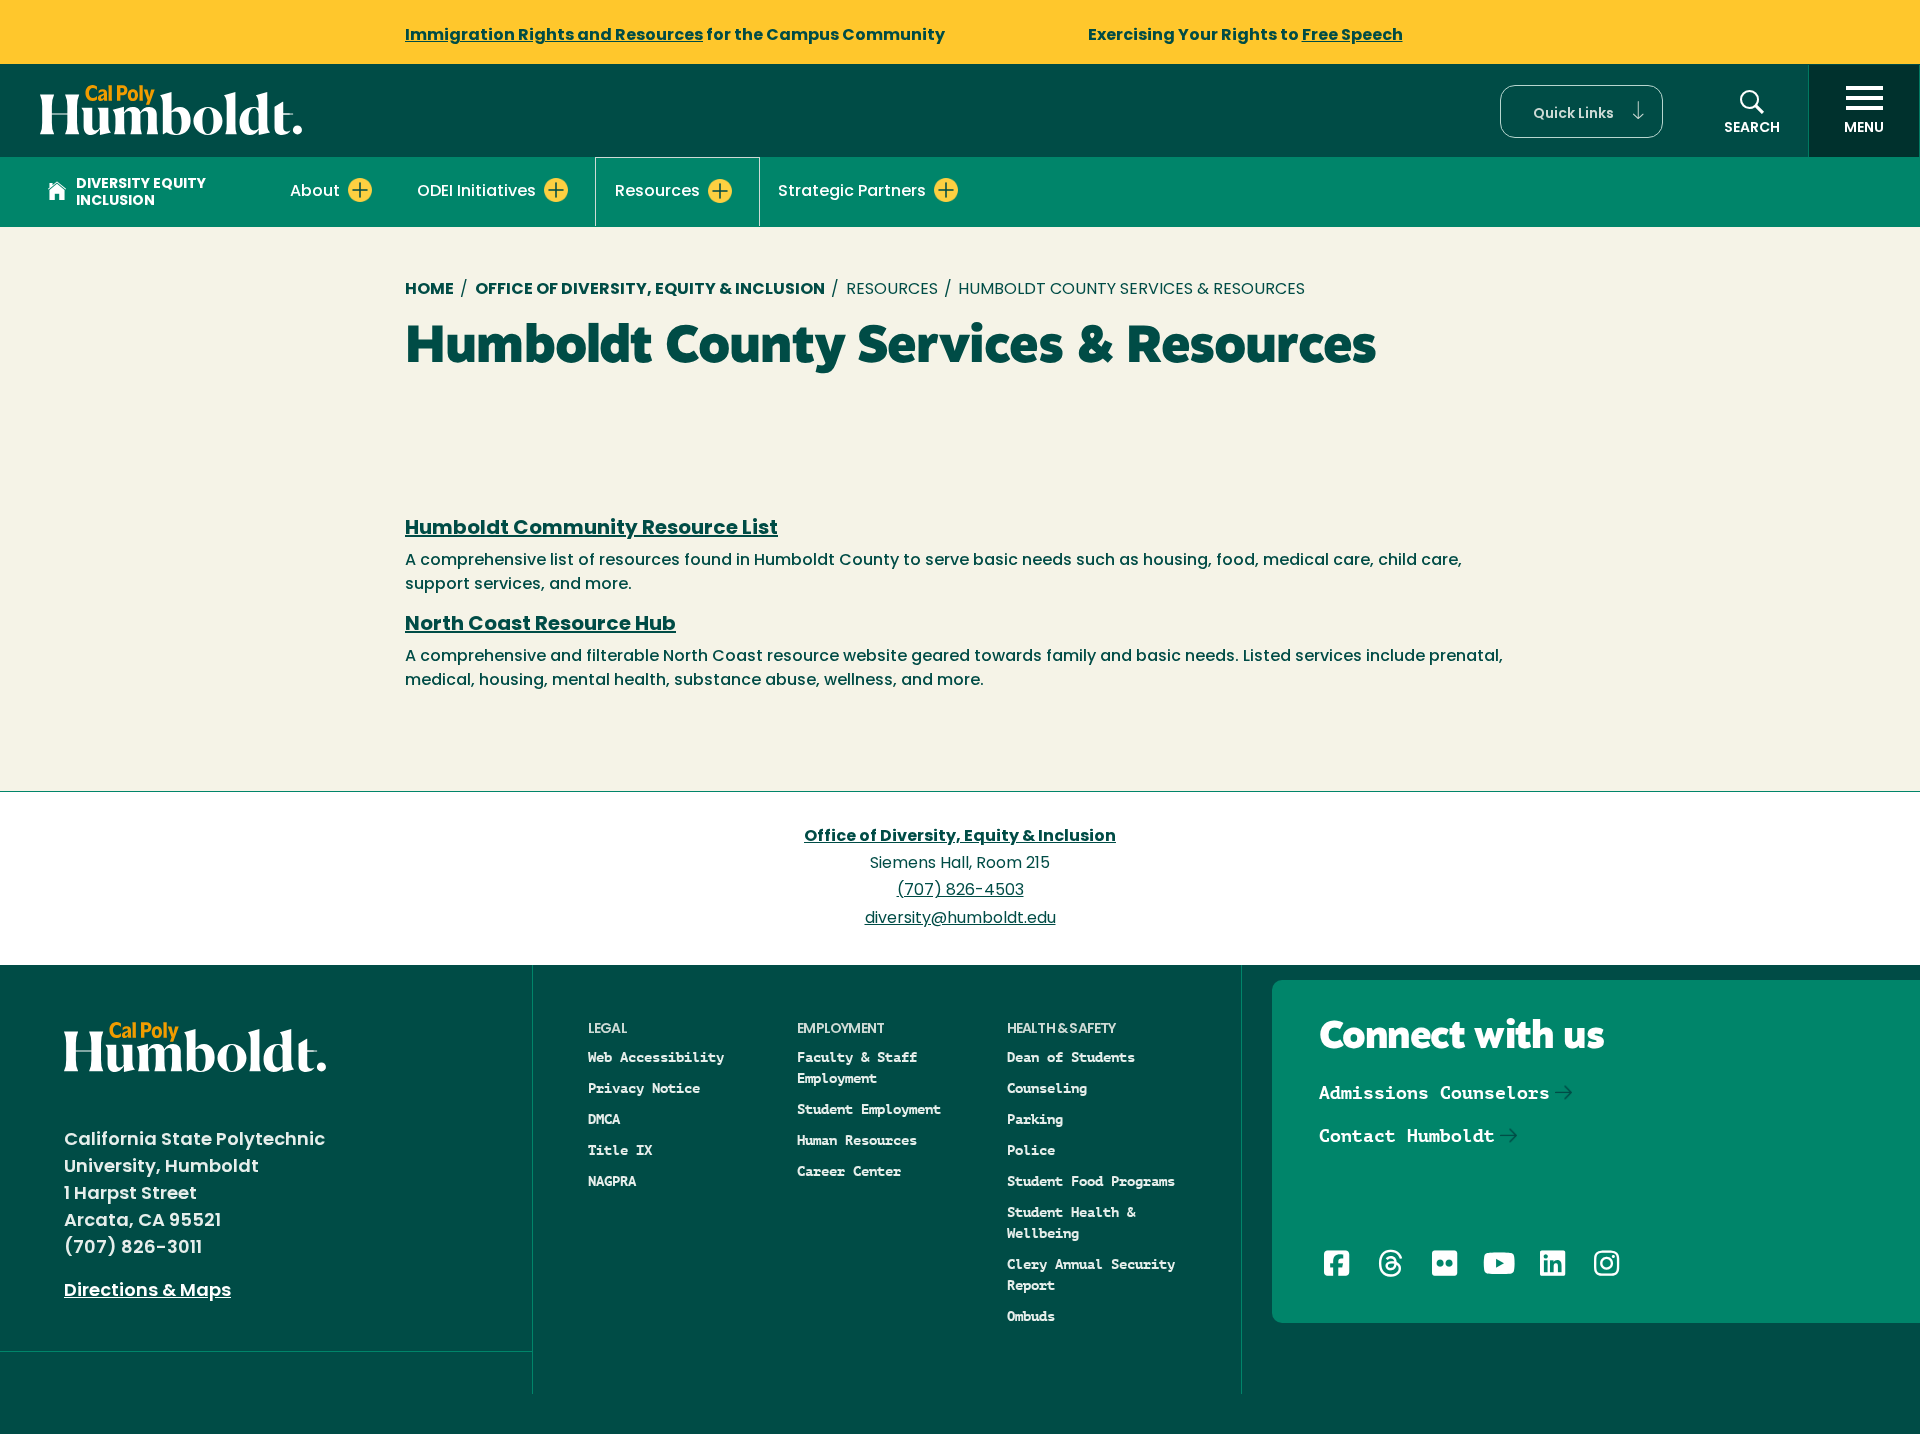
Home (429, 290)
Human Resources (857, 1140)
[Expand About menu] (360, 190)
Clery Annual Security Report (1091, 1274)
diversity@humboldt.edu (960, 919)
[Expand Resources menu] (720, 191)
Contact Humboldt (1407, 1135)
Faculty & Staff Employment (857, 1067)
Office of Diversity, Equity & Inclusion (650, 290)
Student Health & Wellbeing (1071, 1222)
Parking (1035, 1119)
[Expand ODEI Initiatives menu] (556, 190)
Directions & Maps (147, 1292)
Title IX (620, 1150)
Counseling (1047, 1088)
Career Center (849, 1171)
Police (1031, 1150)
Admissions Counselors (1434, 1092)
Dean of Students (1071, 1057)
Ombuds (1031, 1316)
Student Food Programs (1091, 1181)
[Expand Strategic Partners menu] (946, 190)
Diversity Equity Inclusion (141, 193)
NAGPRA (612, 1181)
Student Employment (869, 1109)
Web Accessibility (656, 1057)
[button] (1581, 111)
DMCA (604, 1119)
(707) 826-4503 (960, 891)
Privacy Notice (644, 1088)
